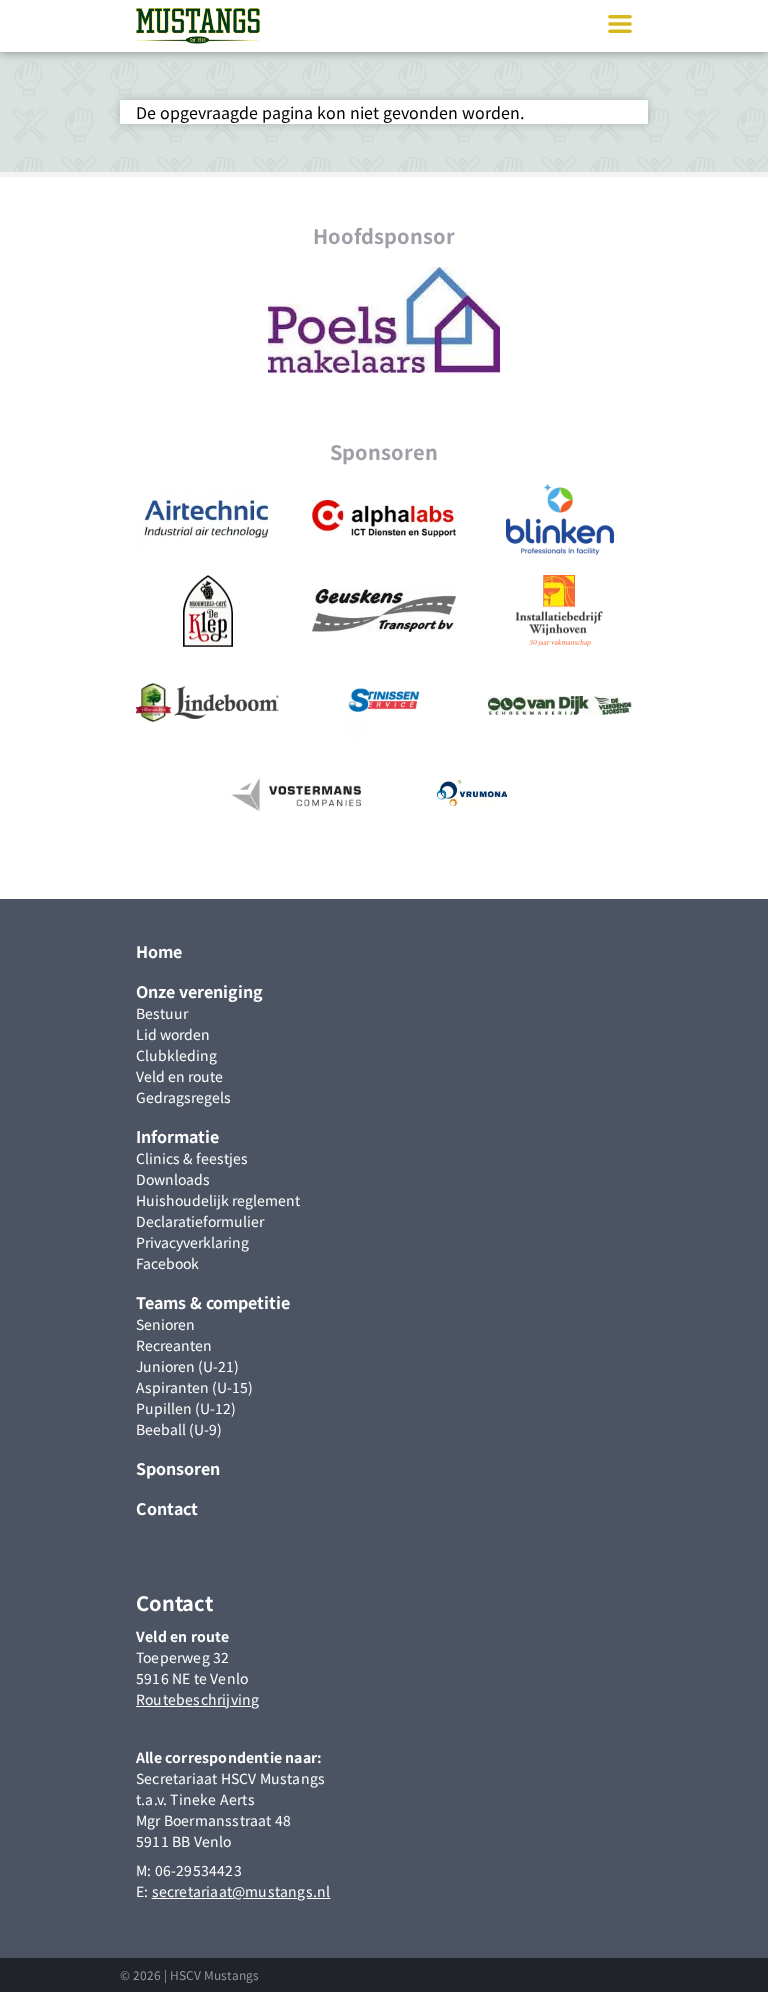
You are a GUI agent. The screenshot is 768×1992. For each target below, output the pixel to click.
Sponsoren (178, 1468)
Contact (167, 1508)
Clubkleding (176, 1055)
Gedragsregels (183, 1097)
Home (159, 951)
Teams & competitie (213, 1302)
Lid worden (173, 1034)
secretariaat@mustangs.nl (241, 1891)
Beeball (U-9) (179, 1429)
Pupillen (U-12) (186, 1408)
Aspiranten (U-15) (194, 1387)
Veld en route (179, 1076)
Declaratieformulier (200, 1221)
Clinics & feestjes (192, 1158)
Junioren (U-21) (187, 1366)
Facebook (167, 1263)
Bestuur (162, 1013)
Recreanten (174, 1345)
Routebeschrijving (197, 1699)
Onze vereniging (199, 991)
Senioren (165, 1324)
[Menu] (620, 24)
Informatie (177, 1136)
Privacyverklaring (192, 1242)
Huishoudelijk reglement (218, 1200)
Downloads (173, 1179)
